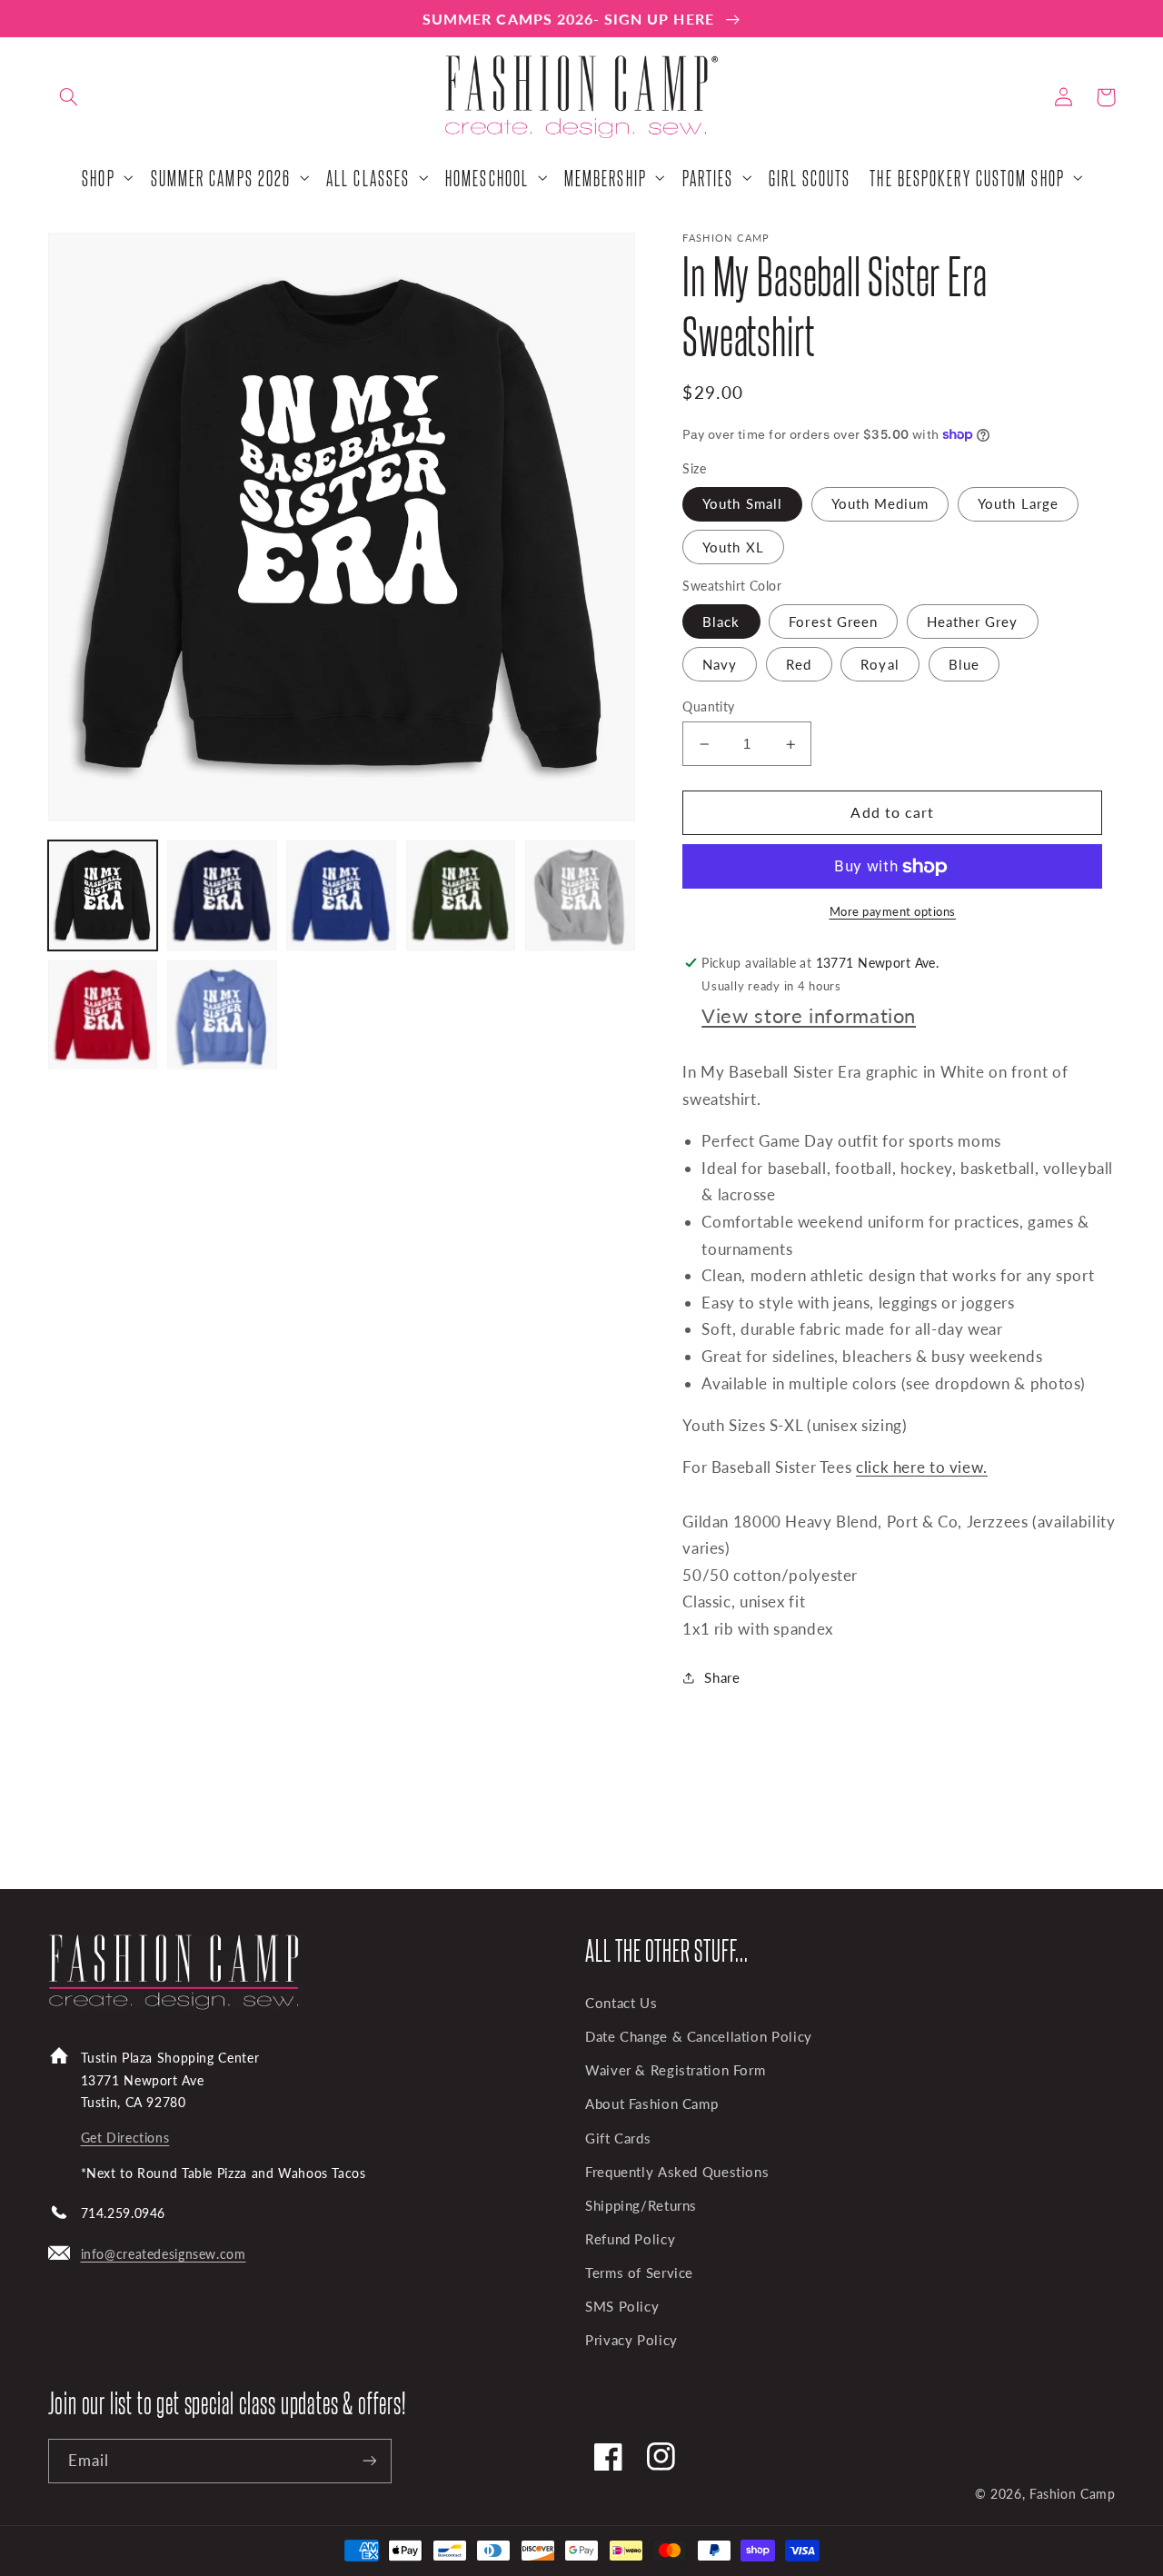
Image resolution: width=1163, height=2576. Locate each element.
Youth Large (1018, 503)
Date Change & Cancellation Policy (699, 2036)
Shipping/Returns (641, 2205)
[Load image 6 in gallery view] (103, 1015)
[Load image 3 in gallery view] (341, 895)
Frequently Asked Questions (677, 2172)
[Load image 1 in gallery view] (103, 895)
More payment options (893, 912)
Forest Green (833, 622)
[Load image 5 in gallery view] (580, 895)
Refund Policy (630, 2239)
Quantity (708, 707)
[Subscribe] (369, 2461)
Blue (964, 664)
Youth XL (733, 547)
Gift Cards (618, 2138)
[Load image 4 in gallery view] (461, 895)
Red (799, 664)
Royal (880, 664)
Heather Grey (973, 622)
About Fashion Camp (651, 2104)
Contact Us (621, 2003)
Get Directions (125, 2138)
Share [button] (722, 1677)
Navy (720, 664)
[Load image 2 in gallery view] (222, 895)
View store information (809, 1015)
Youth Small (742, 503)
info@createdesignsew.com (164, 2254)
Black (721, 622)
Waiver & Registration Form (675, 2070)
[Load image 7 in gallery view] (222, 1015)
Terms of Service (639, 2273)
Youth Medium (880, 503)
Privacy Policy (631, 2340)
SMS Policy (622, 2306)
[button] (69, 97)
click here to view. (922, 1467)
